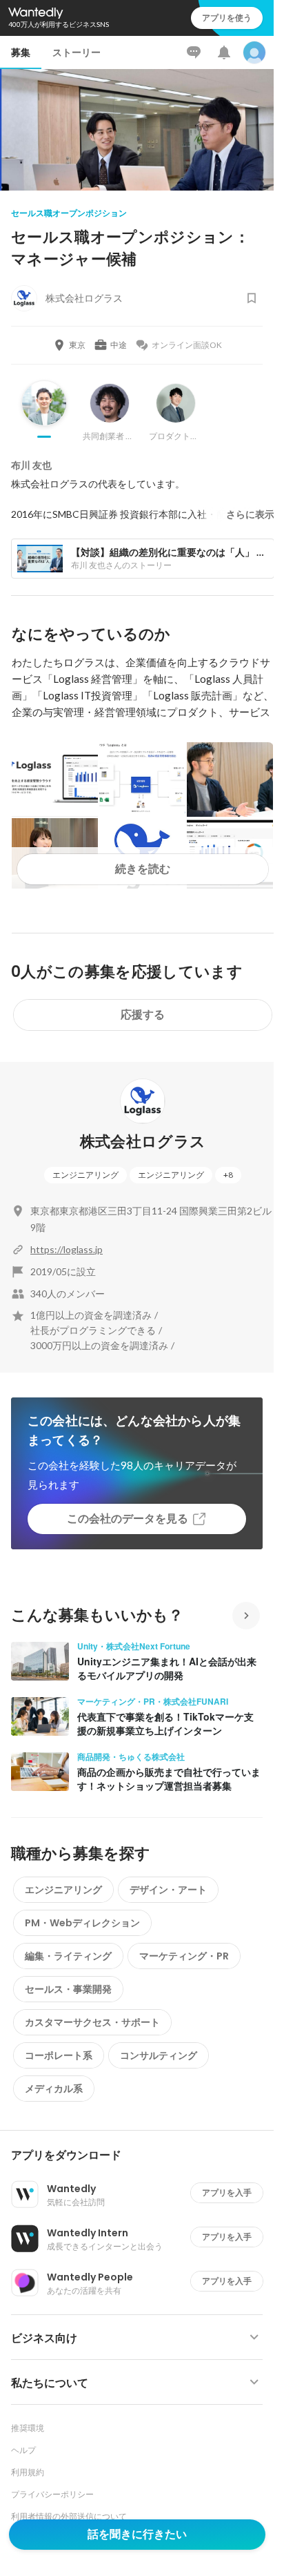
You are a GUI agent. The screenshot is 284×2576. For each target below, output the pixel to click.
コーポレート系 (59, 2055)
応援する (143, 1015)
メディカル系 (54, 2089)
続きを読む (143, 869)
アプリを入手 (227, 2192)
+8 (228, 1175)
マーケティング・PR (184, 1956)
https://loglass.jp (67, 1249)
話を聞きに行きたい (137, 2534)
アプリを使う (227, 18)
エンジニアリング (85, 1175)
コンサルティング (159, 2055)
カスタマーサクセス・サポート (92, 2022)
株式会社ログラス (143, 1142)
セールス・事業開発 (68, 1989)
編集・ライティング (68, 1956)
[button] (142, 2156)
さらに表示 (250, 514)
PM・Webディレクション (82, 1923)
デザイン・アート (168, 1890)
